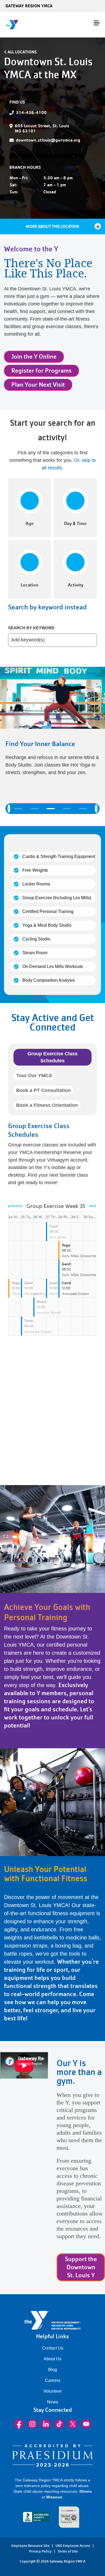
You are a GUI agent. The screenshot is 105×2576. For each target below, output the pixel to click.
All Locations (22, 52)
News (53, 2402)
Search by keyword (31, 628)
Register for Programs (41, 371)
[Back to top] (15, 2553)
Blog (53, 2370)
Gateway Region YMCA (29, 6)
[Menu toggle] (97, 23)
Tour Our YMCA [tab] (34, 1076)
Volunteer (52, 2391)
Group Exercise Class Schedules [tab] (52, 1057)
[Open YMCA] (36, 25)
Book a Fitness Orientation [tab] (47, 1105)
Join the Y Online (34, 357)
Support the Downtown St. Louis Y (81, 2267)
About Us (52, 2359)
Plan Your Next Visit (38, 385)
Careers (53, 2380)
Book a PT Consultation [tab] (43, 1090)
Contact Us (53, 2348)
